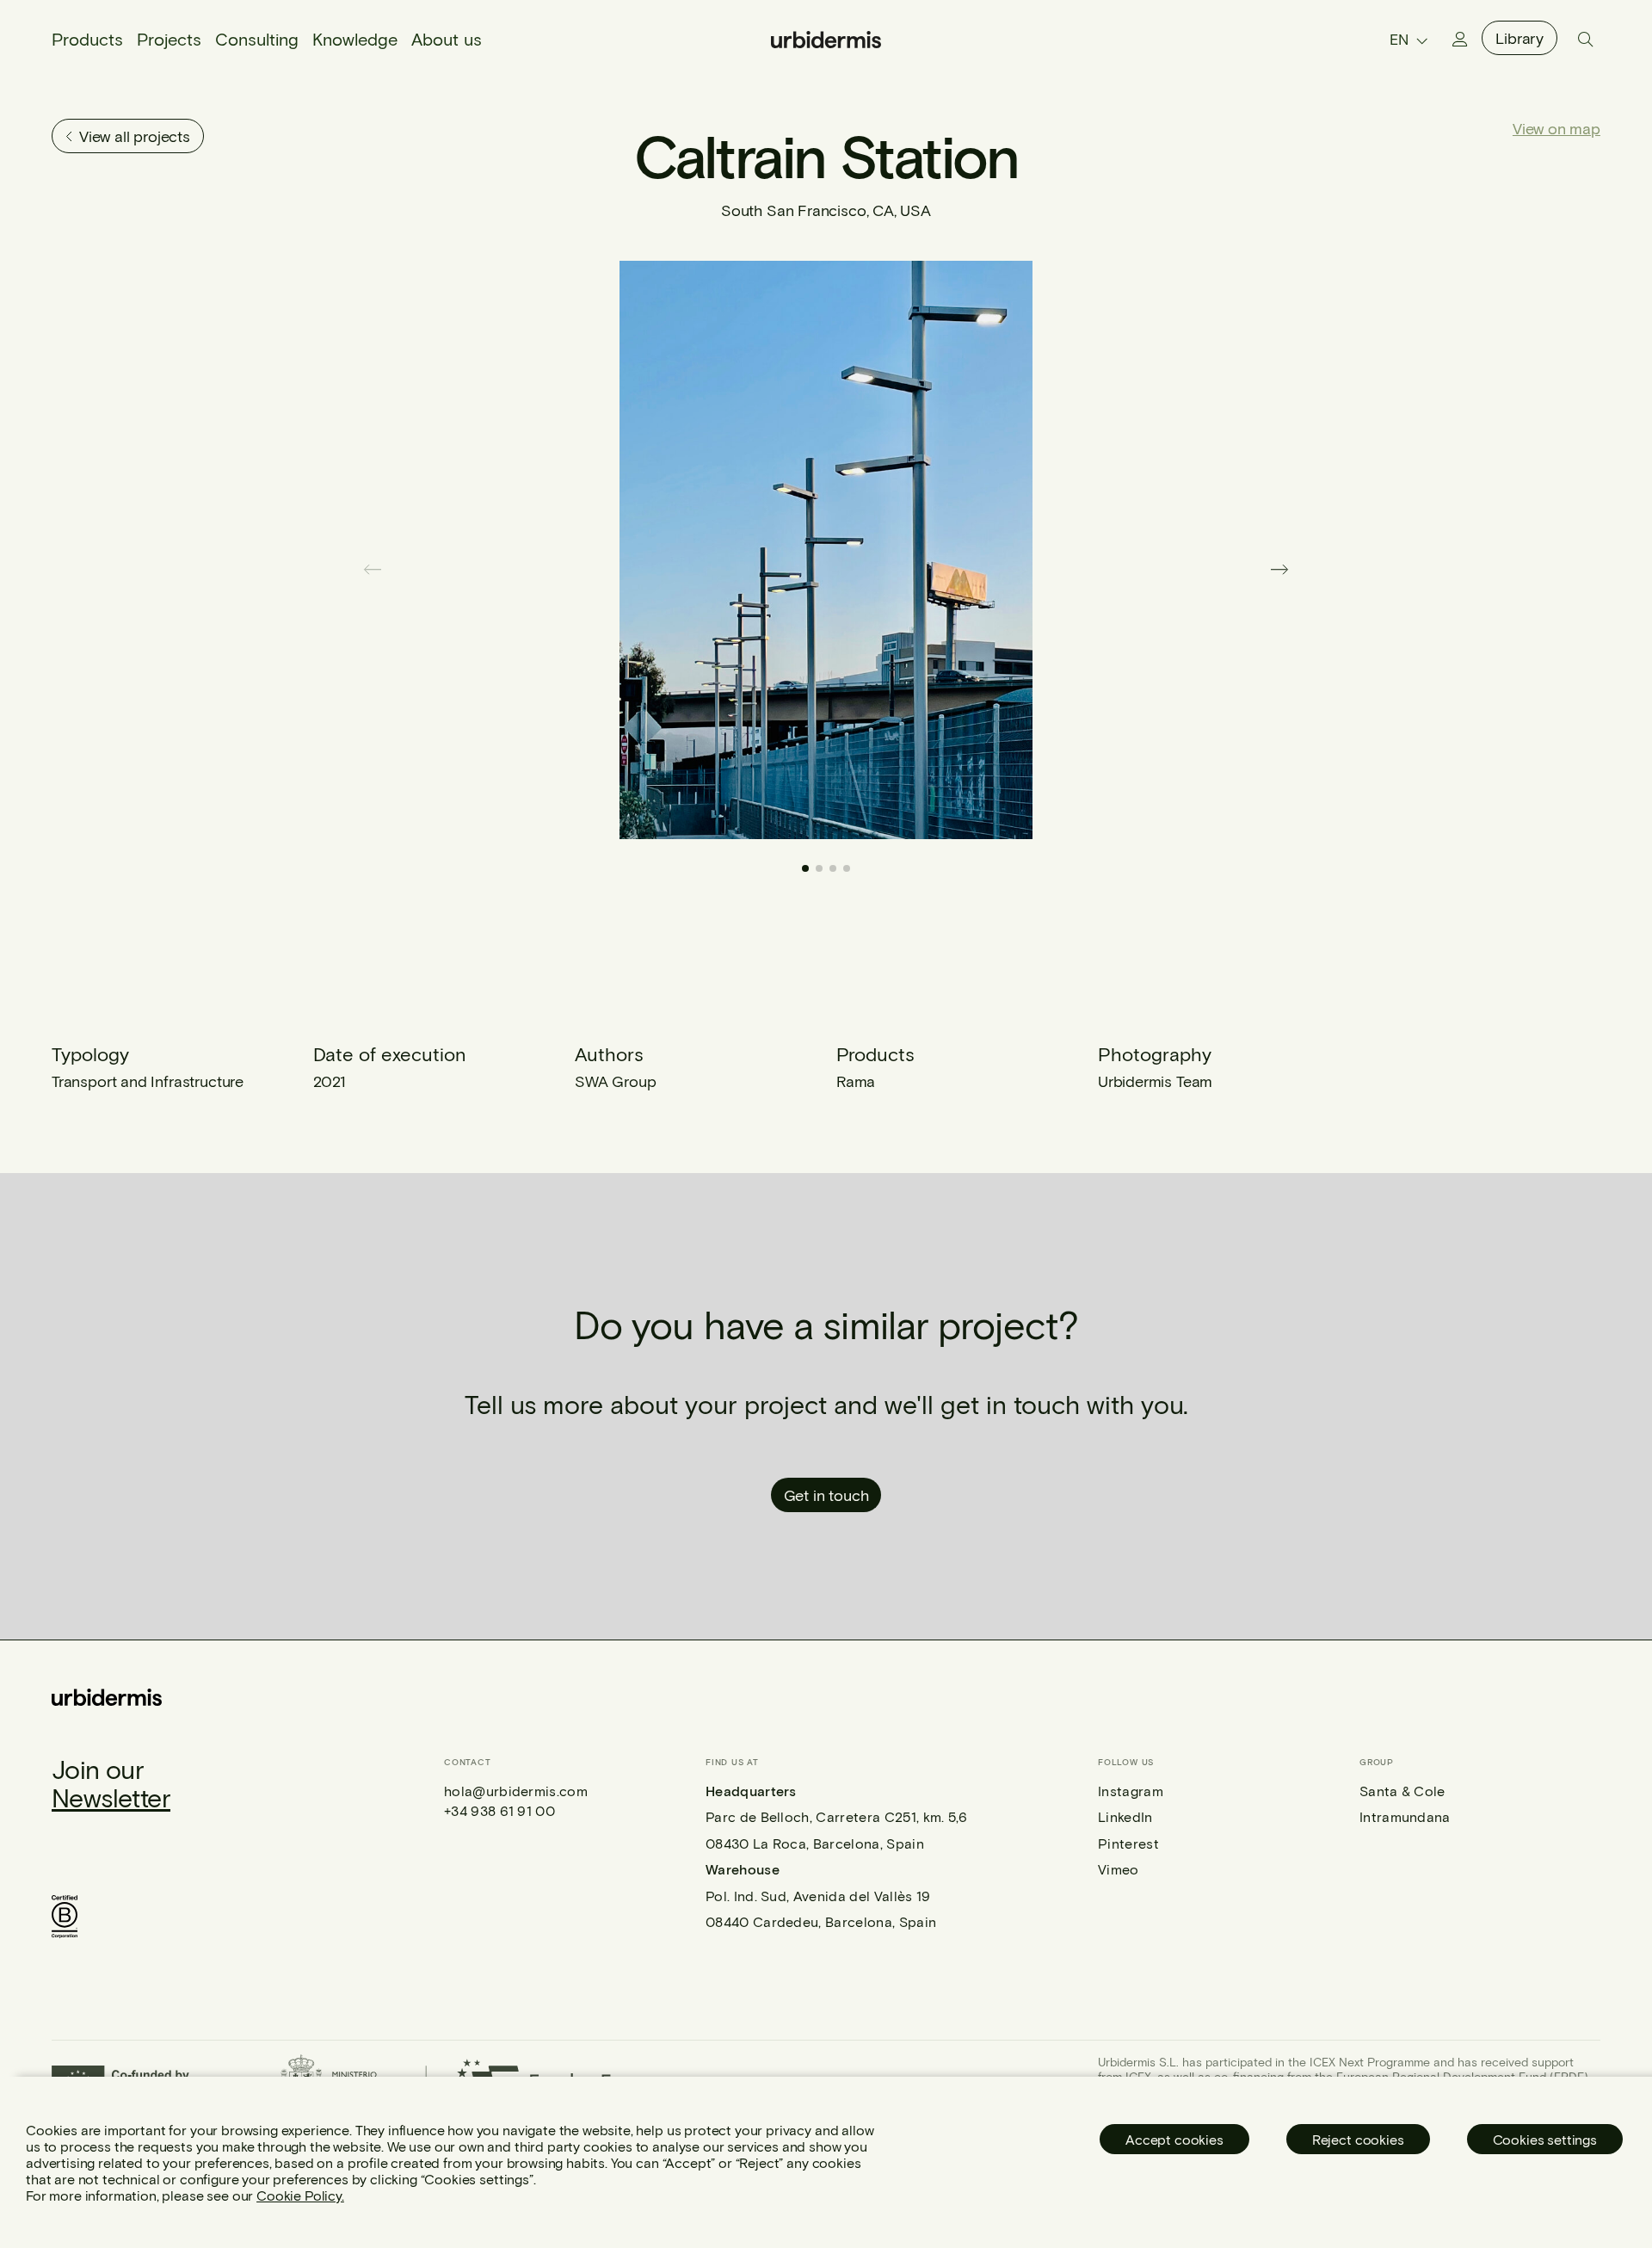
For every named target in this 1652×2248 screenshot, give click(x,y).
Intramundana (1405, 1816)
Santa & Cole (1402, 1791)
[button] (1280, 569)
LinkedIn (1125, 1816)
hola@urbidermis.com (516, 1791)
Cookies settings (1545, 2139)
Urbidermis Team (1155, 1081)
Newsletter (111, 1797)
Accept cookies (1174, 2139)
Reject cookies (1358, 2139)
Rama (856, 1081)
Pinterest (1128, 1843)
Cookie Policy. (300, 2195)
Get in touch (826, 1495)
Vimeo (1119, 1869)
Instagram (1131, 1791)
